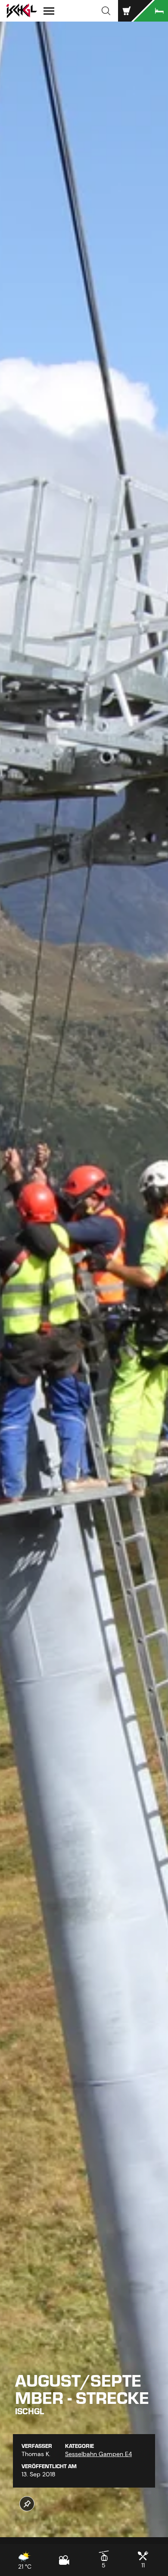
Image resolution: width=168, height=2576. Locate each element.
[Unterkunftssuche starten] (151, 11)
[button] (106, 11)
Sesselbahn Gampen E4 (98, 2454)
